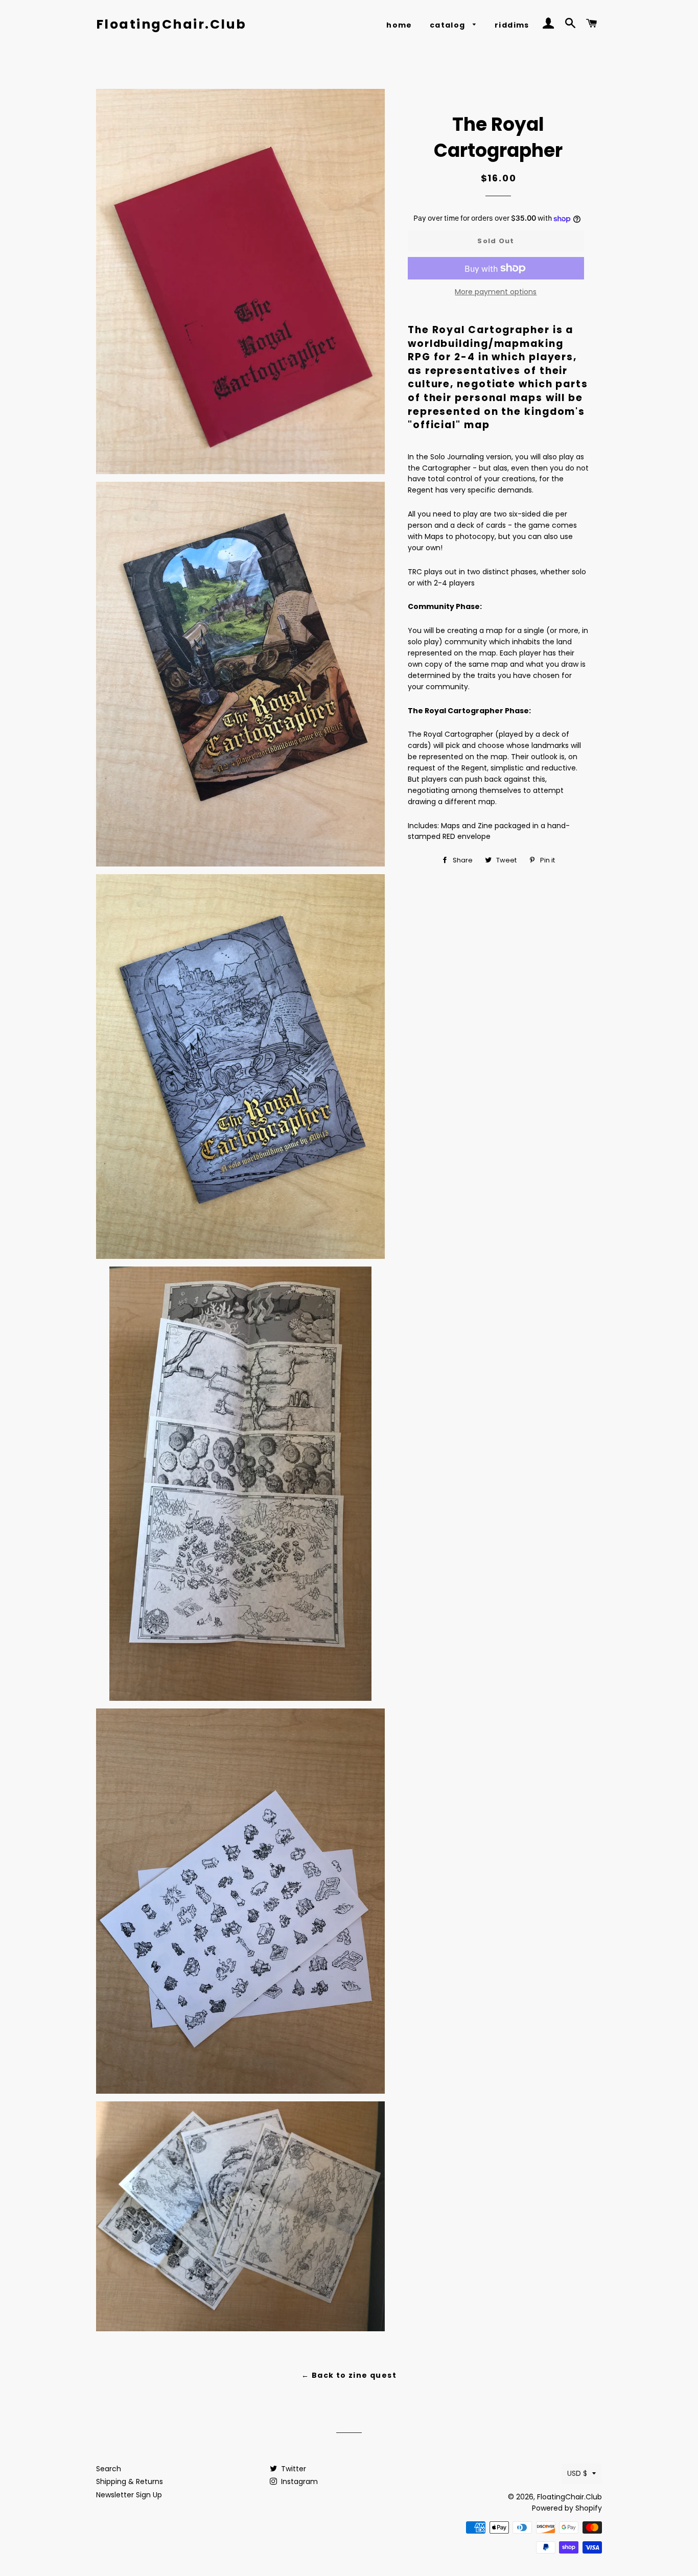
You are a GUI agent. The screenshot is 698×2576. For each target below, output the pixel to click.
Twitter (293, 2469)
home (399, 25)
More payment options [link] (496, 292)
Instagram (298, 2481)
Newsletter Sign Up (129, 2495)
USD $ (577, 2473)
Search (109, 2469)
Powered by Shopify (567, 2508)
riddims (512, 25)
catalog (449, 25)
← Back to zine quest (349, 2375)
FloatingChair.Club (171, 24)
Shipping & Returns (130, 2481)
